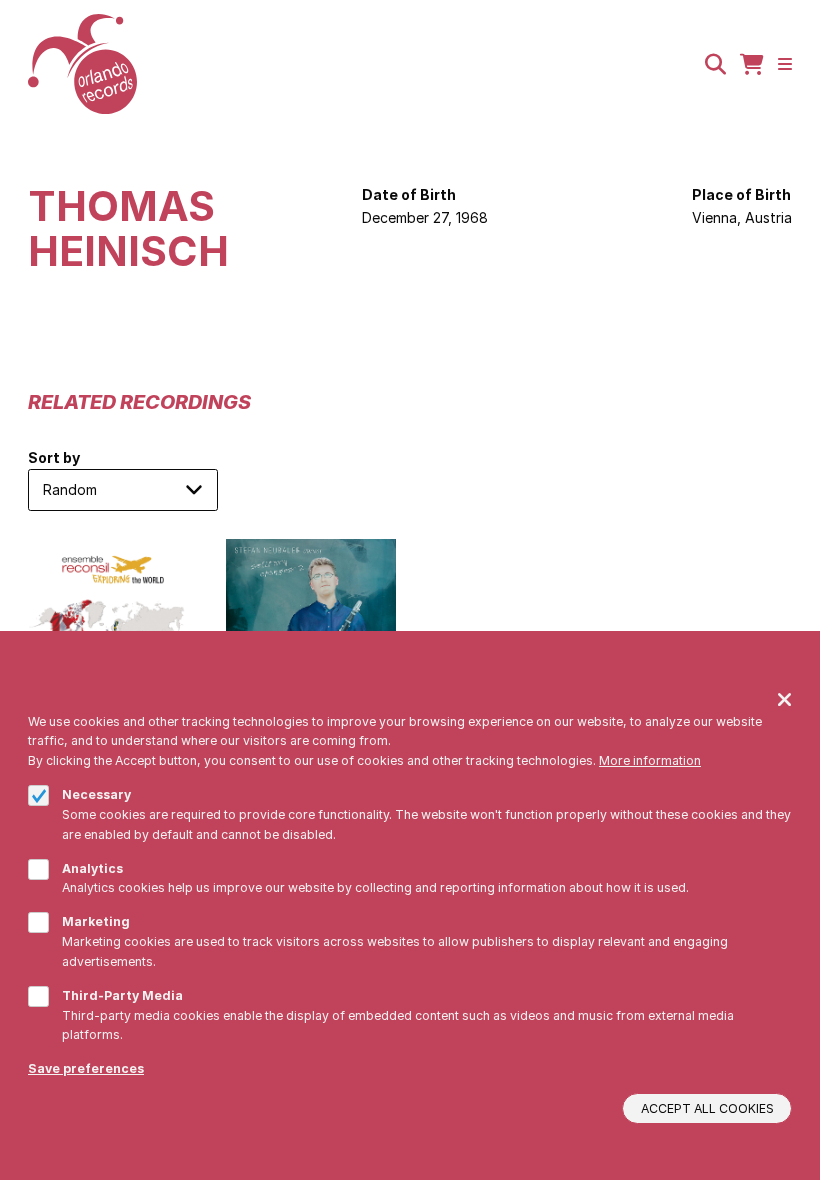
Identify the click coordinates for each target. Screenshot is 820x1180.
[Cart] (752, 64)
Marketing (96, 921)
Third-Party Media (122, 995)
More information (650, 760)
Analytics (92, 868)
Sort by (54, 457)
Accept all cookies (707, 1108)
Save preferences (86, 1068)
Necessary (96, 794)
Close (784, 699)
